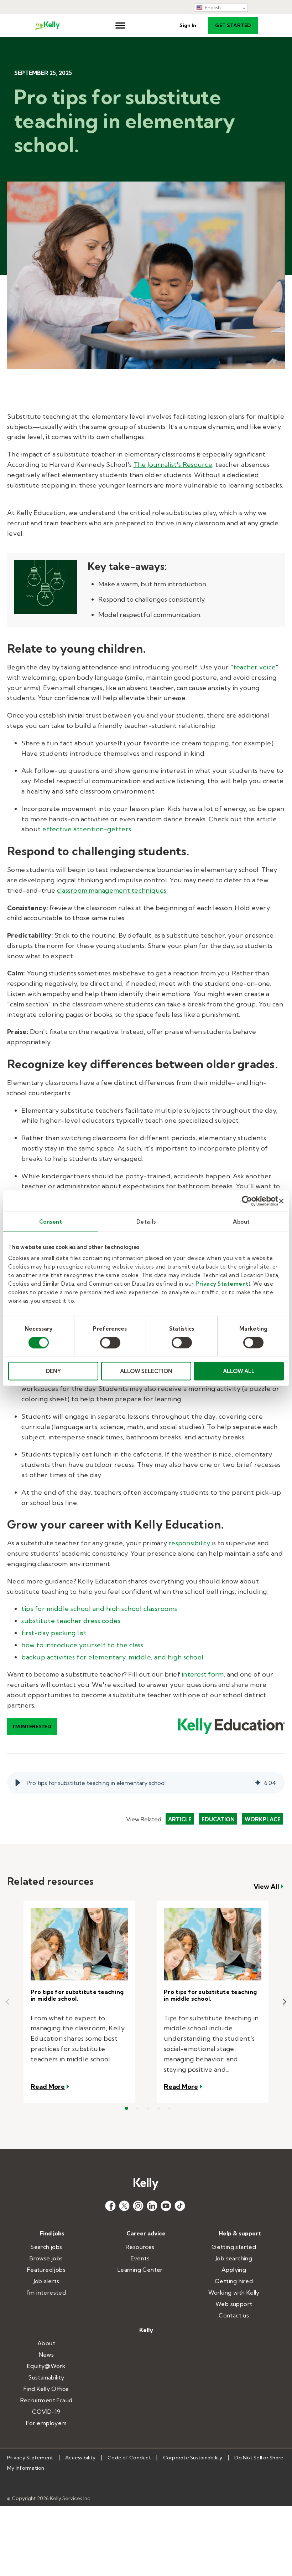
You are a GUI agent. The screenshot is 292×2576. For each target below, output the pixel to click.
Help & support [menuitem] (240, 2233)
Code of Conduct (129, 2458)
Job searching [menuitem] (234, 2258)
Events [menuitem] (140, 2258)
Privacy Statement (222, 1284)
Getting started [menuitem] (234, 2247)
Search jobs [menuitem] (46, 2247)
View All (266, 1887)
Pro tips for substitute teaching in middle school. (77, 1995)
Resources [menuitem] (140, 2247)
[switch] (110, 1342)
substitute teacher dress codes (71, 1621)
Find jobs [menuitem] (52, 2233)
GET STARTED (233, 25)
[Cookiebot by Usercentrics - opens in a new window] (247, 1201)
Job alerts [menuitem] (46, 2281)
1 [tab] (126, 2108)
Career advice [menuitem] (146, 2233)
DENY (53, 1371)
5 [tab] (169, 2108)
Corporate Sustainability (193, 2458)
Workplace (263, 1819)
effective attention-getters (87, 829)
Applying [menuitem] (234, 2270)
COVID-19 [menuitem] (46, 2412)
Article (180, 1819)
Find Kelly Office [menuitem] (46, 2389)
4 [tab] (158, 2108)
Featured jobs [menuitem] (46, 2270)
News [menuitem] (46, 2355)
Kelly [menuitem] (146, 2330)
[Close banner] (281, 1201)
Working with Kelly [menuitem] (234, 2292)
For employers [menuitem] (46, 2423)
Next (285, 2002)
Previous (7, 2002)
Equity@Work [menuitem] (46, 2366)
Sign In (188, 25)
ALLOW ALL (239, 1371)
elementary (107, 1657)
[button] (18, 1783)
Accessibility (80, 2458)
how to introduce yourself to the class (82, 1645)
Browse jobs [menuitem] (46, 2258)
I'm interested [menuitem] (46, 2292)
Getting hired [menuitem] (234, 2281)
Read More (50, 2086)
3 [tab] (148, 2108)
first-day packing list (54, 1633)
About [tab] (241, 1221)
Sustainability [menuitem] (46, 2377)
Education (218, 1819)
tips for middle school (56, 1609)
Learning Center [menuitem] (140, 2270)
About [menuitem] (46, 2343)
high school (124, 1609)
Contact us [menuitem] (234, 2315)
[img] (258, 1783)
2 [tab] (137, 2108)
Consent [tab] (51, 1221)
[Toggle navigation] (120, 25)
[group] (146, 1783)
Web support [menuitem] (234, 2304)
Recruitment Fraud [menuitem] (46, 2400)
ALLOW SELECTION (146, 1371)
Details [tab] (146, 1221)
